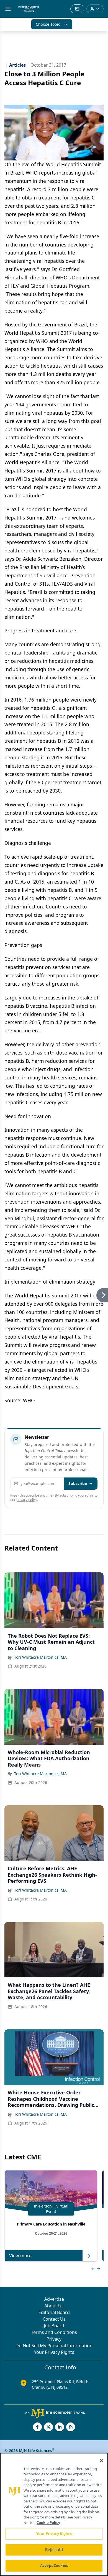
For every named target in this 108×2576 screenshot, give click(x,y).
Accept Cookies (54, 2565)
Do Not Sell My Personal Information (54, 2346)
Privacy (54, 2339)
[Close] (101, 2461)
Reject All (54, 2550)
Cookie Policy (48, 2523)
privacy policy (27, 1500)
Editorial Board (54, 2312)
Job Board (54, 2326)
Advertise (54, 2299)
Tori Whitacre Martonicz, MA (40, 1657)
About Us (54, 2306)
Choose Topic (48, 24)
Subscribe (78, 1483)
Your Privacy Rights (54, 2352)
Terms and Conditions (54, 2332)
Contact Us (54, 2319)
